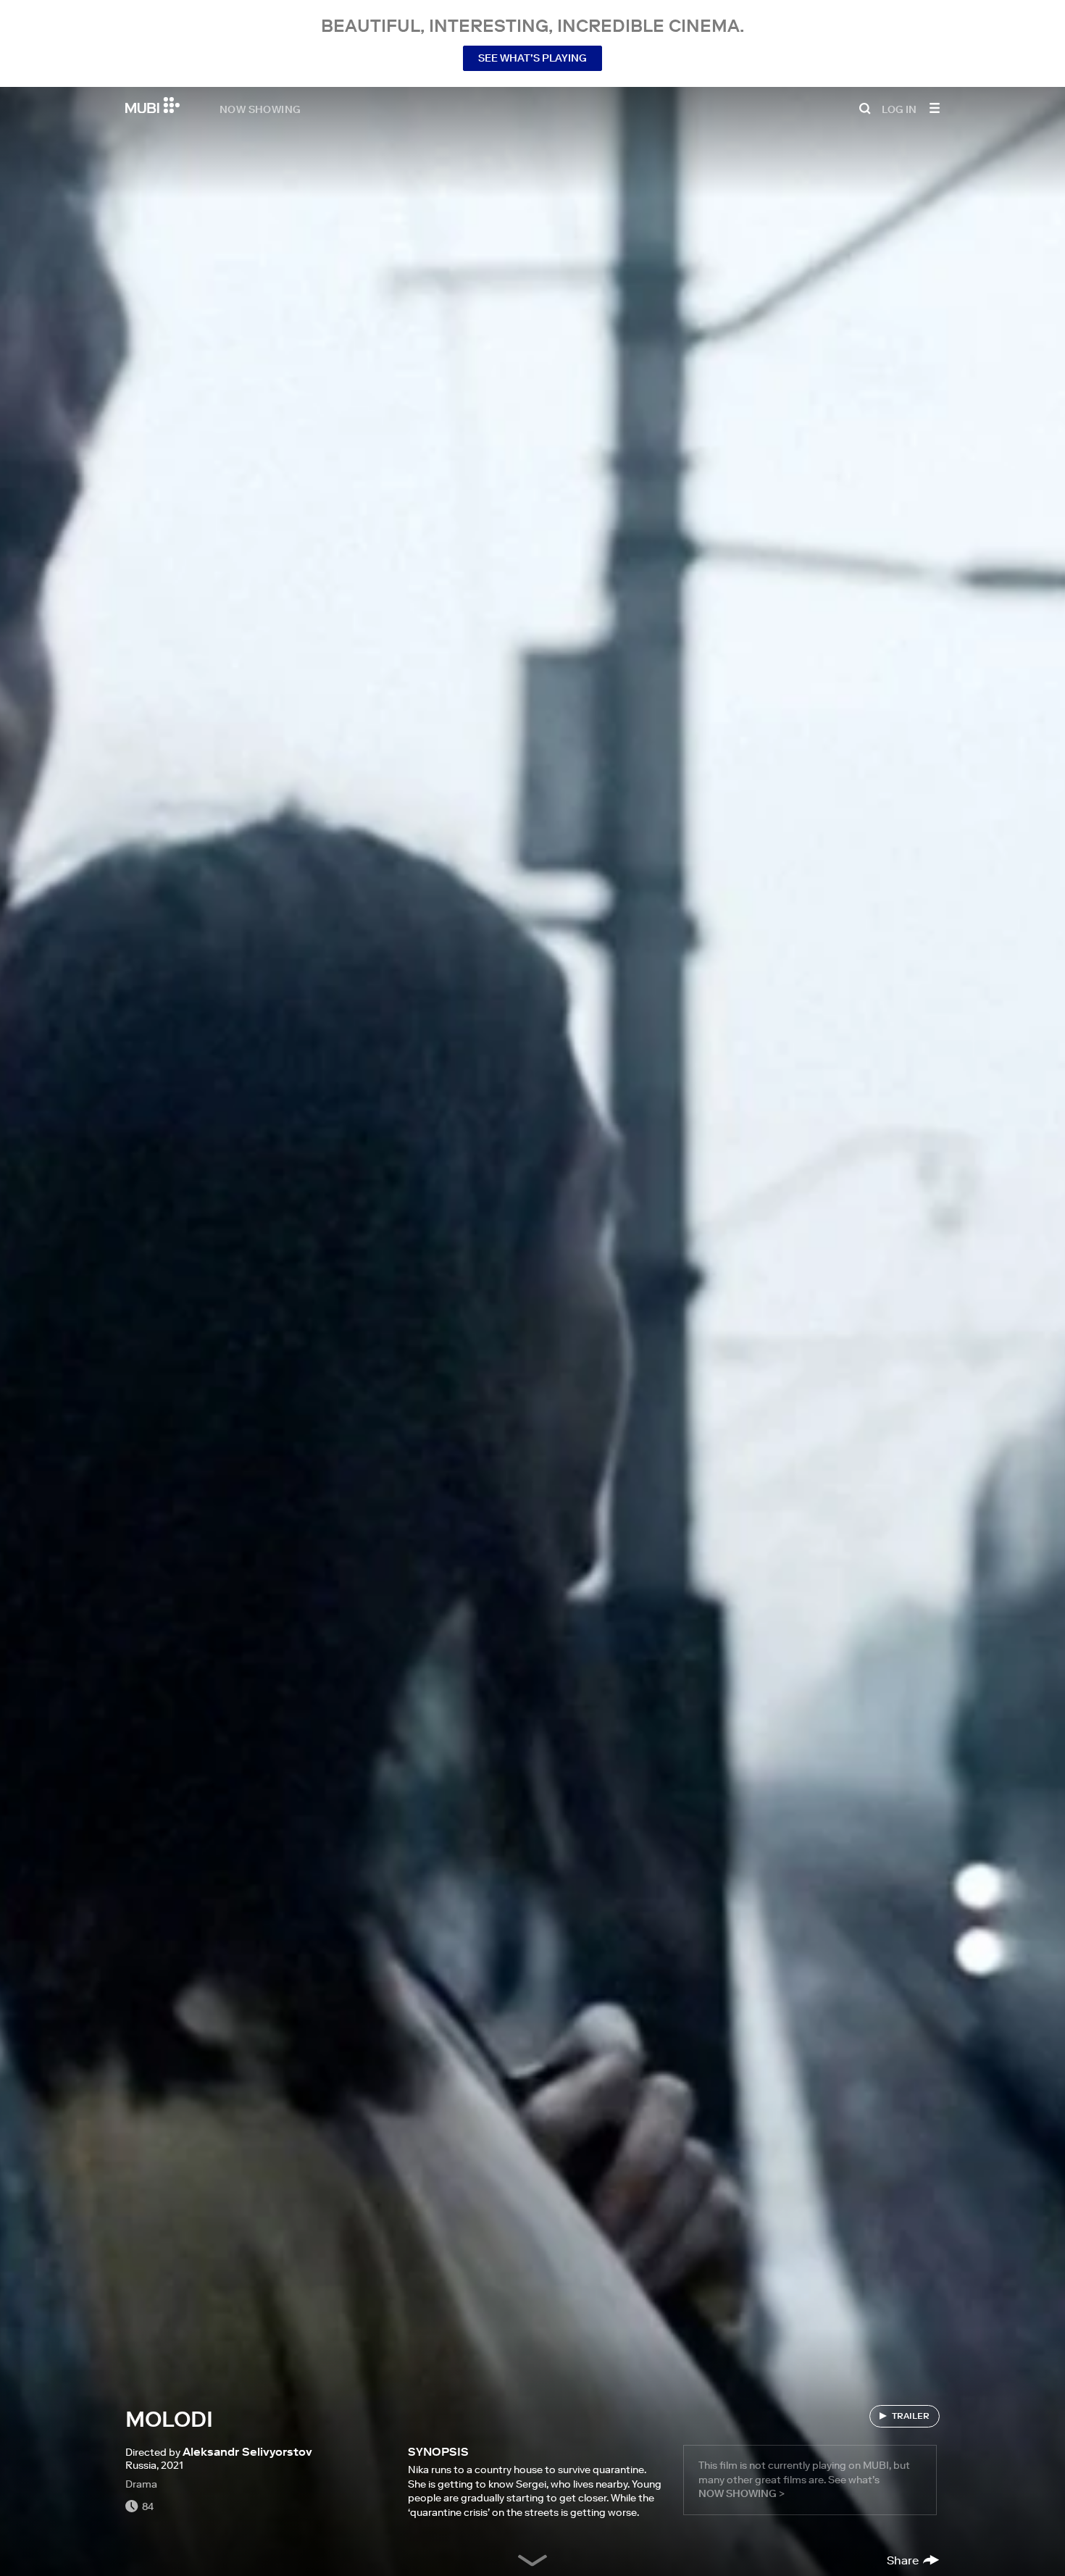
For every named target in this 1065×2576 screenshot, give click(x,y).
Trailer (911, 2416)
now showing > (742, 2493)
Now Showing (260, 109)
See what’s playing (532, 58)
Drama (141, 2484)
